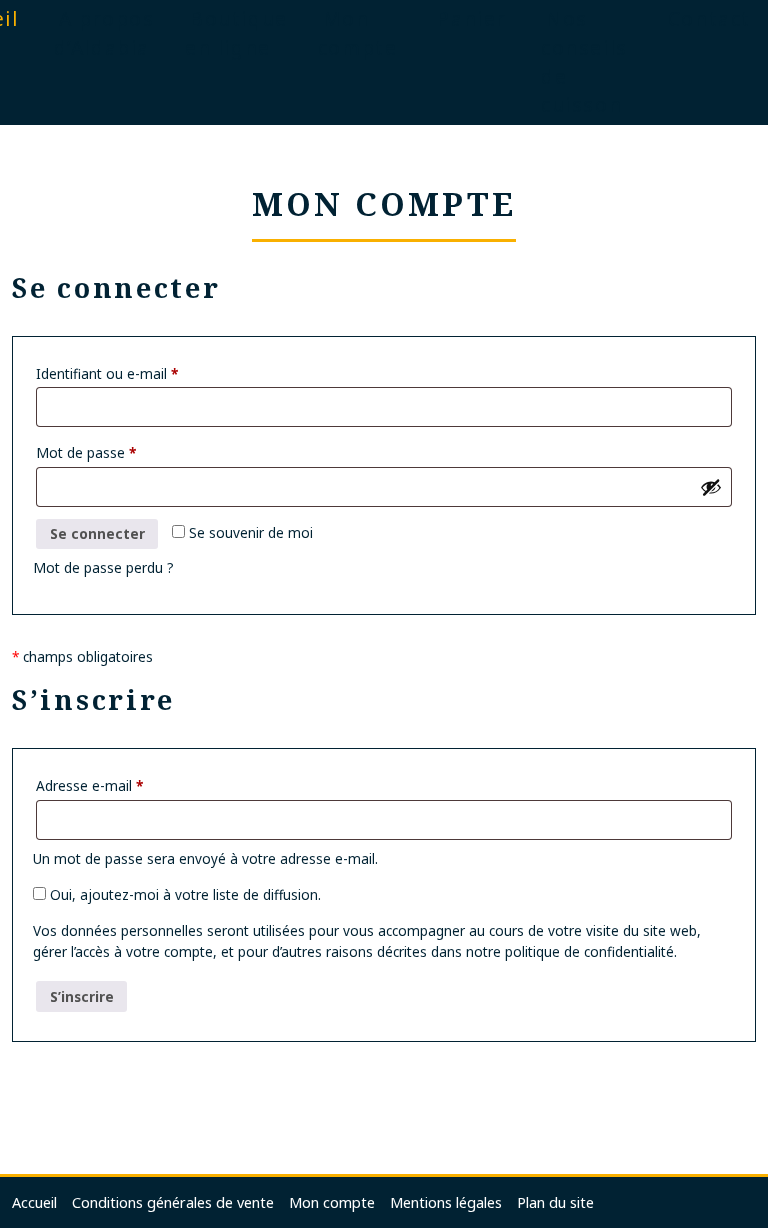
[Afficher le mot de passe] (711, 487)
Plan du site (555, 1202)
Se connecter (97, 533)
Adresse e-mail (89, 785)
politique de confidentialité (589, 951)
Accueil (34, 1202)
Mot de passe (86, 452)
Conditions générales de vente (173, 1202)
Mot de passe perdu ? (103, 567)
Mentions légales (446, 1202)
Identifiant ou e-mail (107, 373)
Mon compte (332, 1202)
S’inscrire (82, 996)
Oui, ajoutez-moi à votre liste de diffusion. (183, 894)
